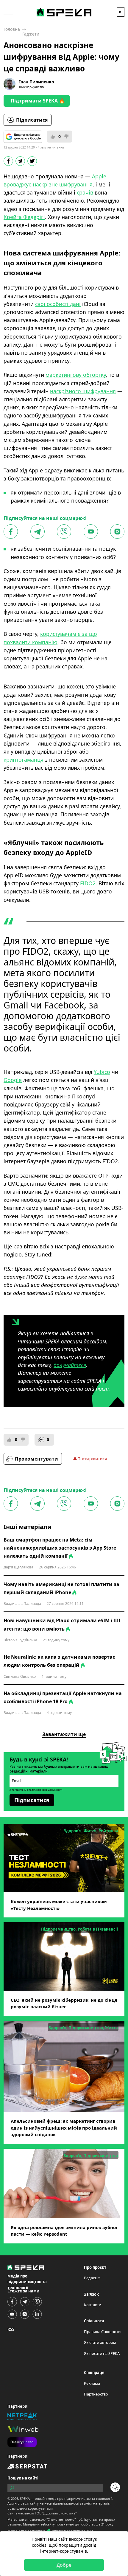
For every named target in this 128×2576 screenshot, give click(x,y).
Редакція (92, 2278)
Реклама (92, 2383)
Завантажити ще (64, 1734)
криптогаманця (24, 760)
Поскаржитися (92, 1459)
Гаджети (31, 34)
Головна (12, 29)
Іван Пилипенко (37, 82)
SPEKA (25, 2498)
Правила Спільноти (102, 2332)
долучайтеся (70, 1365)
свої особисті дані (58, 304)
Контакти (93, 2305)
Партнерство (96, 2394)
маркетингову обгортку (76, 375)
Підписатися (32, 120)
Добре (64, 2565)
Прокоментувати (36, 1459)
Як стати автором (100, 2342)
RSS (11, 2329)
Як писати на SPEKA (102, 2353)
